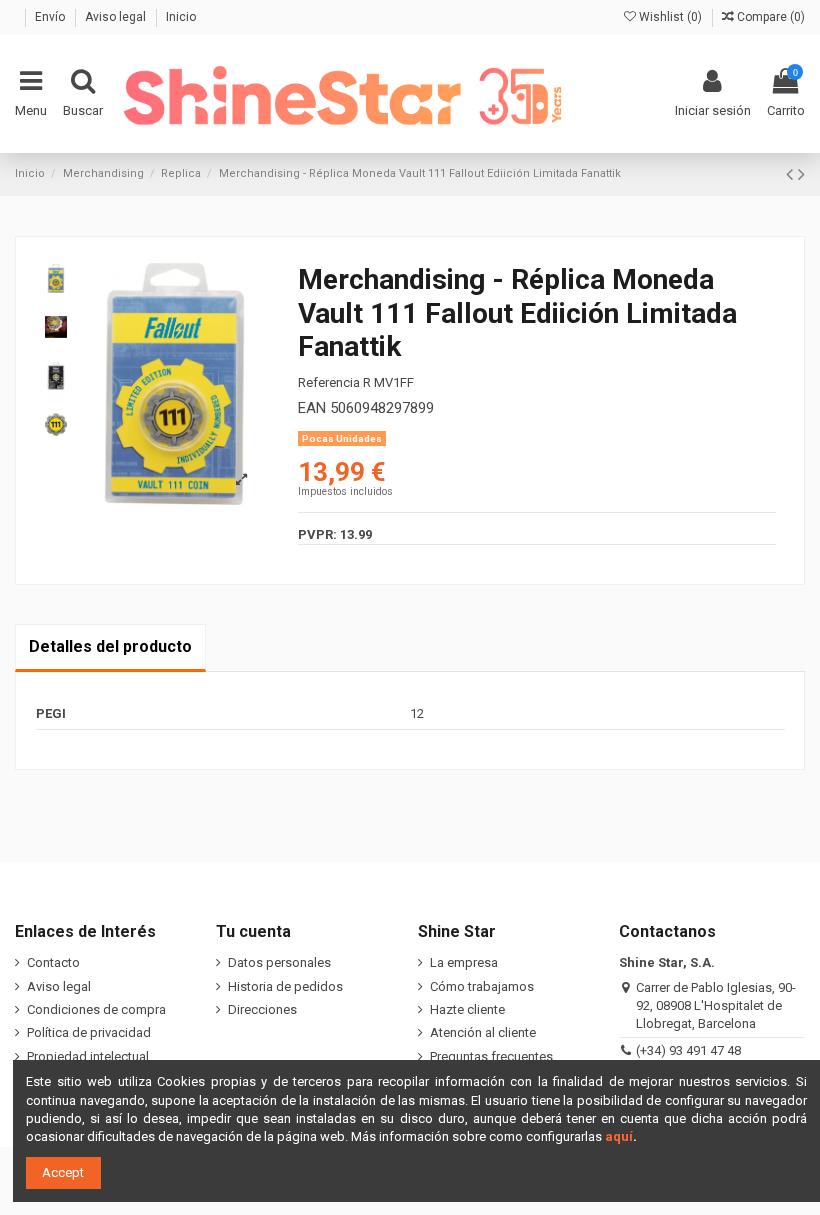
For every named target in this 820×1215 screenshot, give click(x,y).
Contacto (53, 962)
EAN (312, 408)
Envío (51, 17)
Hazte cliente (467, 1009)
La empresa (464, 962)
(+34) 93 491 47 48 (688, 1050)
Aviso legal (117, 17)
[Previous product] (792, 174)
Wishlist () (670, 17)
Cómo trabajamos (482, 986)
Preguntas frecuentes (491, 1056)
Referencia (329, 382)
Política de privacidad (89, 1032)
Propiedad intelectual (88, 1056)
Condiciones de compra (96, 1009)
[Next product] (801, 174)
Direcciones (262, 1009)
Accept (63, 1172)
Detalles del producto (110, 646)
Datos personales (279, 962)
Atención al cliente (483, 1032)
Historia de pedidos (285, 986)
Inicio (181, 17)
